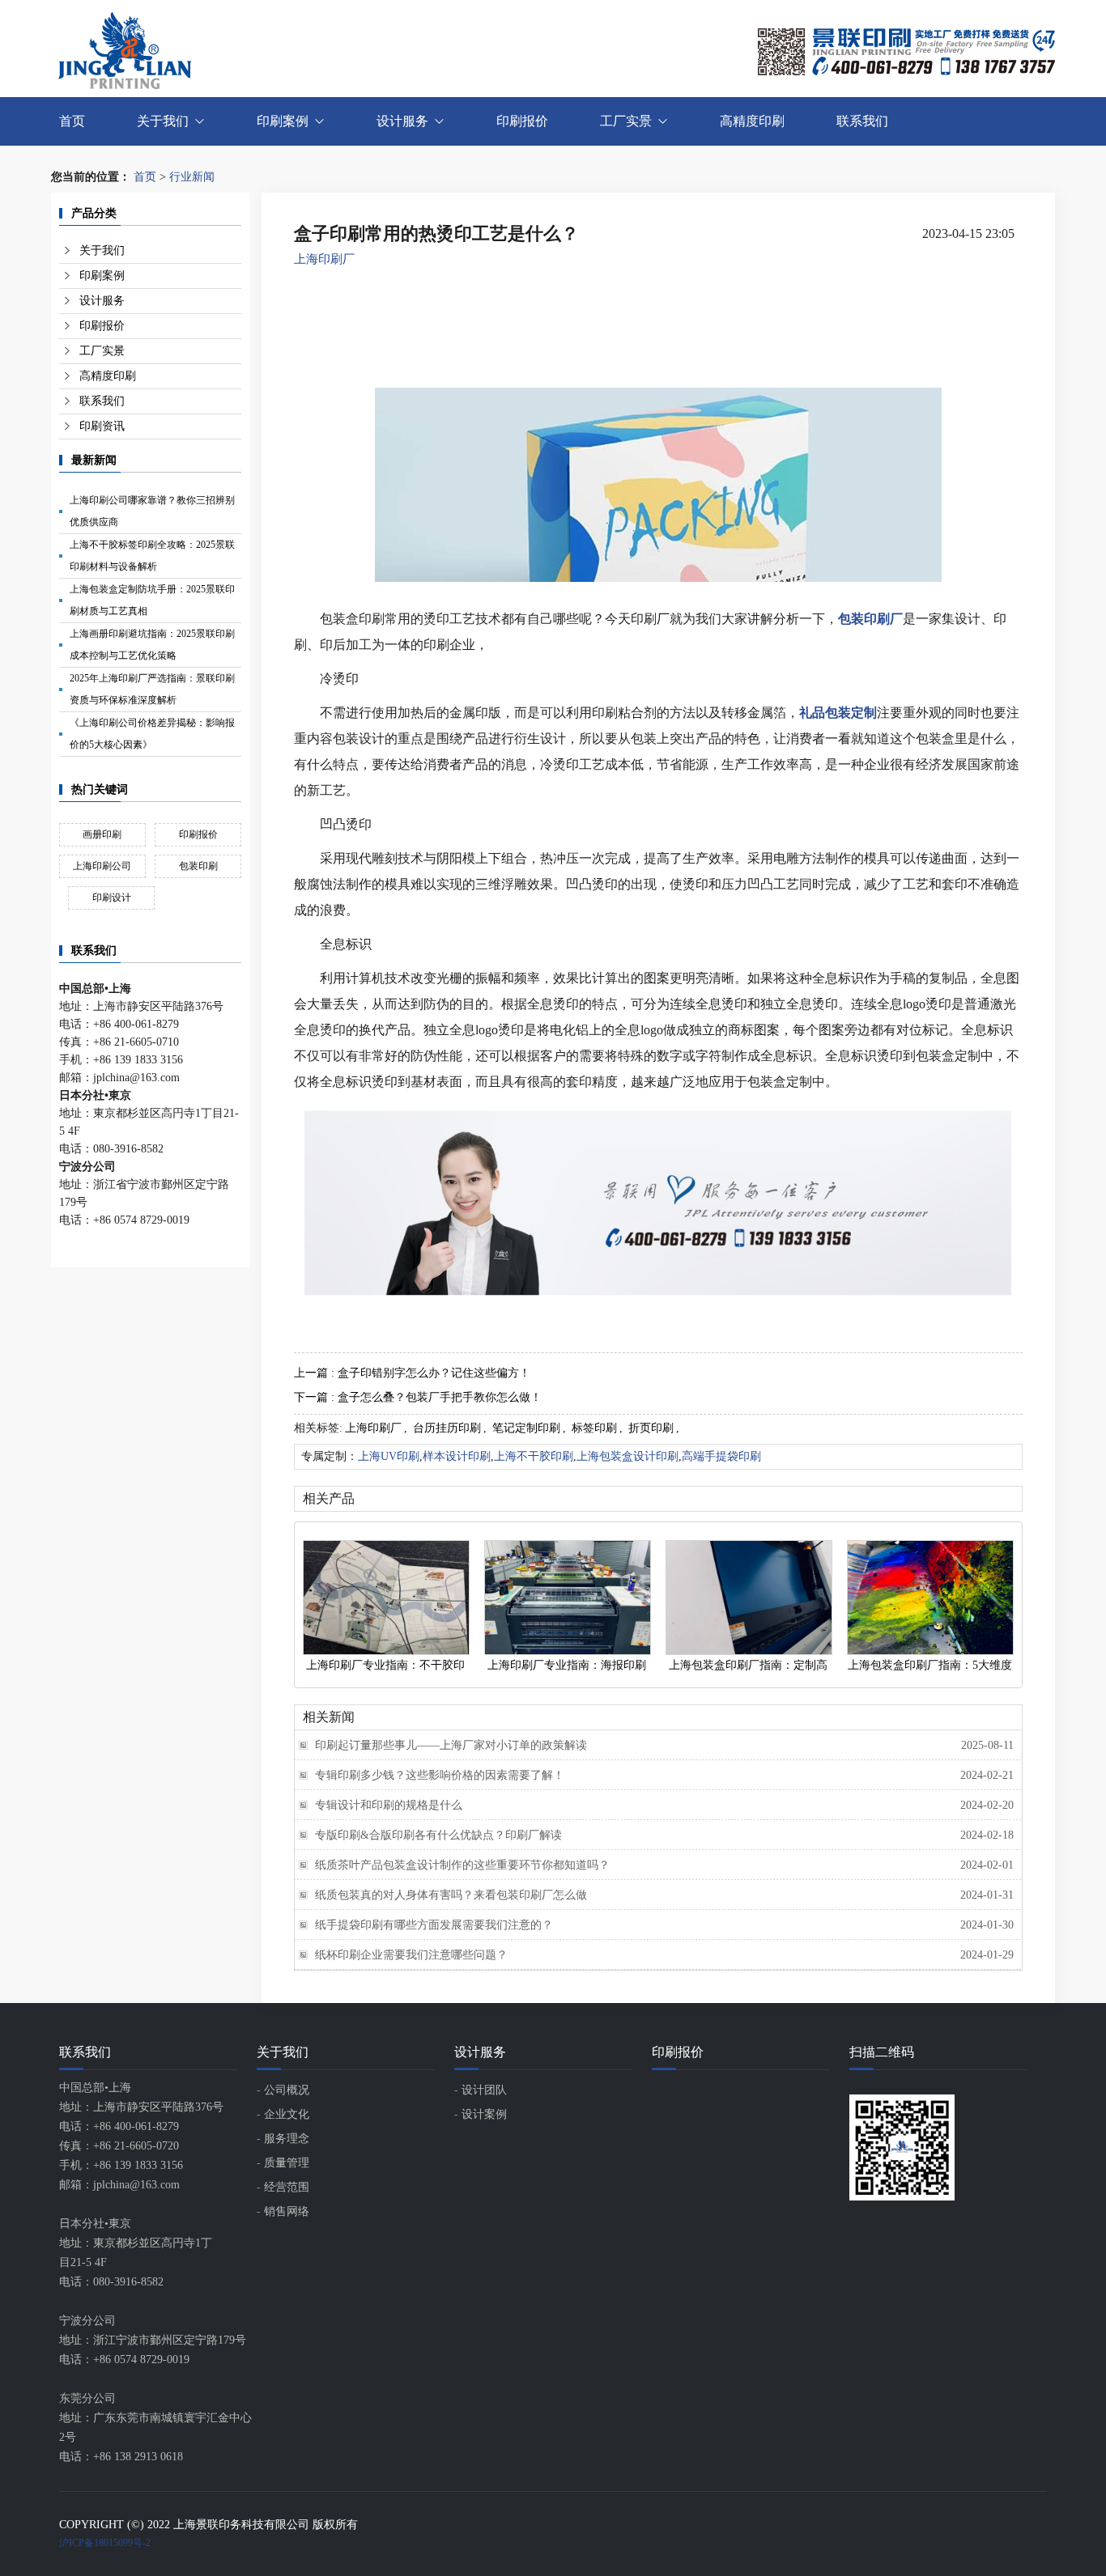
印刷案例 (283, 121)
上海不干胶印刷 (534, 1456)
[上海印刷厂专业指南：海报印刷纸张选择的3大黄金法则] (567, 1598)
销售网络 (287, 2211)
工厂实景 (626, 121)
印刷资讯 (102, 426)
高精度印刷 (752, 121)
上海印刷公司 (102, 866)
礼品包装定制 (838, 713)
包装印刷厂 (870, 619)
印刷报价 (522, 121)
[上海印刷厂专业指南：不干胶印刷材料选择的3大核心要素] (385, 1598)
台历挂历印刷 (447, 1428)
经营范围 (287, 2187)
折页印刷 (651, 1428)
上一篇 (412, 1373)
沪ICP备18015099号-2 (105, 2543)
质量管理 (287, 2163)
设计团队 (484, 2090)
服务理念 (287, 2139)
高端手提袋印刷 (721, 1456)
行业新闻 (192, 177)
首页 (72, 121)
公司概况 (287, 2090)
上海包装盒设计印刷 (627, 1456)
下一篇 (418, 1397)
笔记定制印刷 (526, 1428)
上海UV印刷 (389, 1456)
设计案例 (484, 2114)
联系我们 (862, 121)
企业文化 (287, 2114)
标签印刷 (594, 1428)
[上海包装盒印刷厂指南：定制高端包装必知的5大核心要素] (748, 1598)
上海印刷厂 (324, 259)
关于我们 (163, 121)
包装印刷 (198, 866)
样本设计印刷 (457, 1456)
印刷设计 (112, 898)
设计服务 (402, 121)
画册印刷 (102, 834)
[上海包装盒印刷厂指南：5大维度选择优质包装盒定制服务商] (929, 1598)
